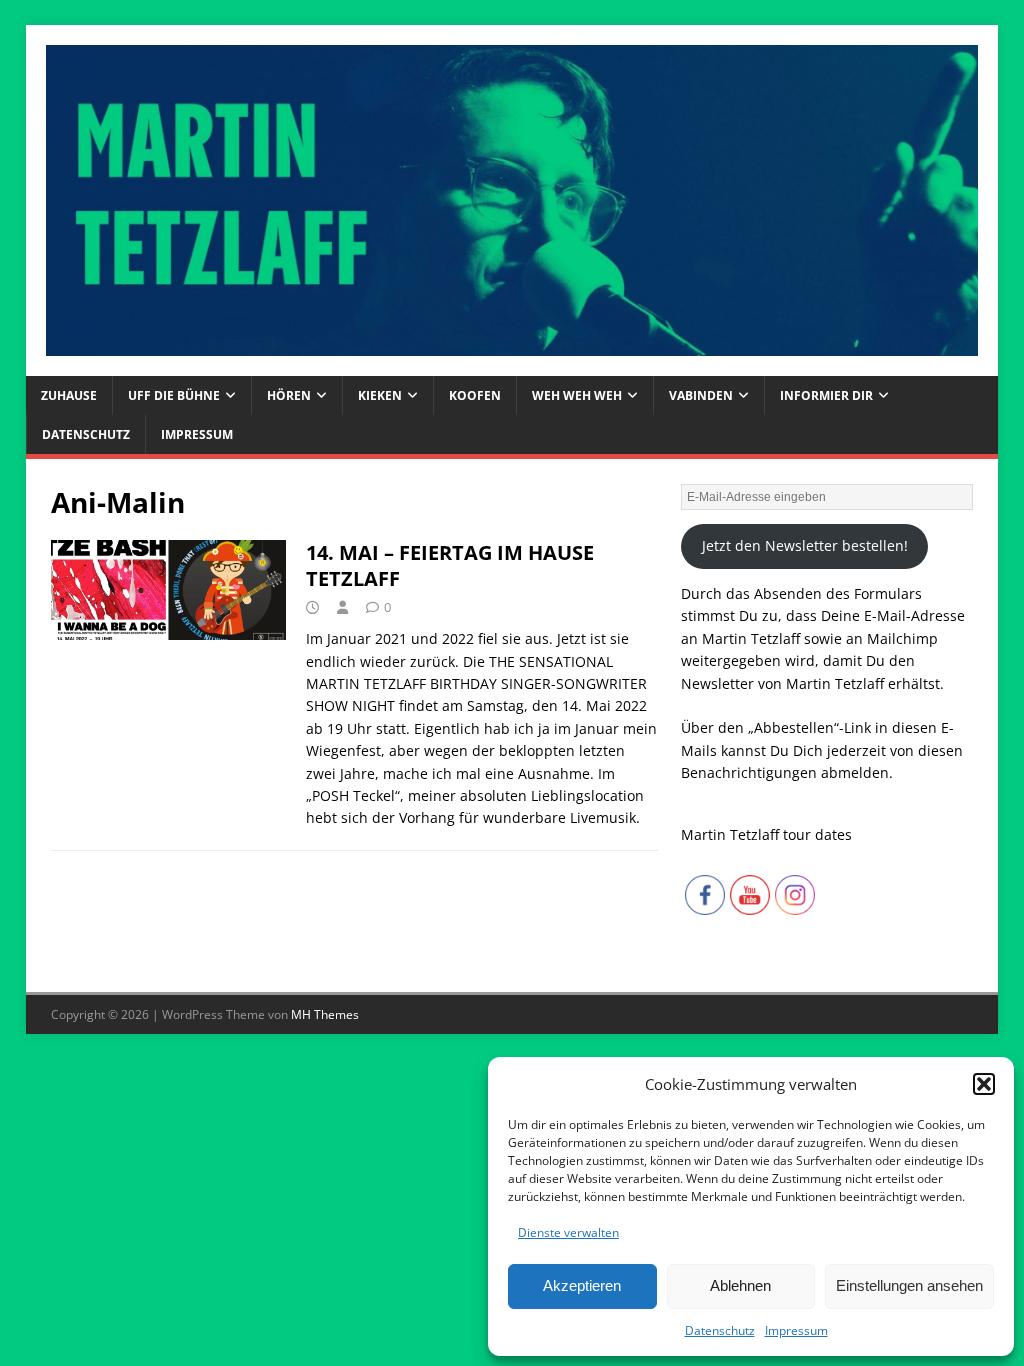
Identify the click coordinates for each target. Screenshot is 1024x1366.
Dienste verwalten (568, 1232)
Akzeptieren (582, 1285)
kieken (380, 395)
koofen (475, 395)
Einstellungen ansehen (909, 1285)
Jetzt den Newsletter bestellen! (805, 545)
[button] (984, 1084)
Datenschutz (720, 1330)
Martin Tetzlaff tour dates (766, 834)
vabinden (701, 395)
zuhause (69, 395)
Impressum (796, 1330)
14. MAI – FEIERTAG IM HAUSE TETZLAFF (450, 565)
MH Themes (325, 1014)
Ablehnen (740, 1285)
